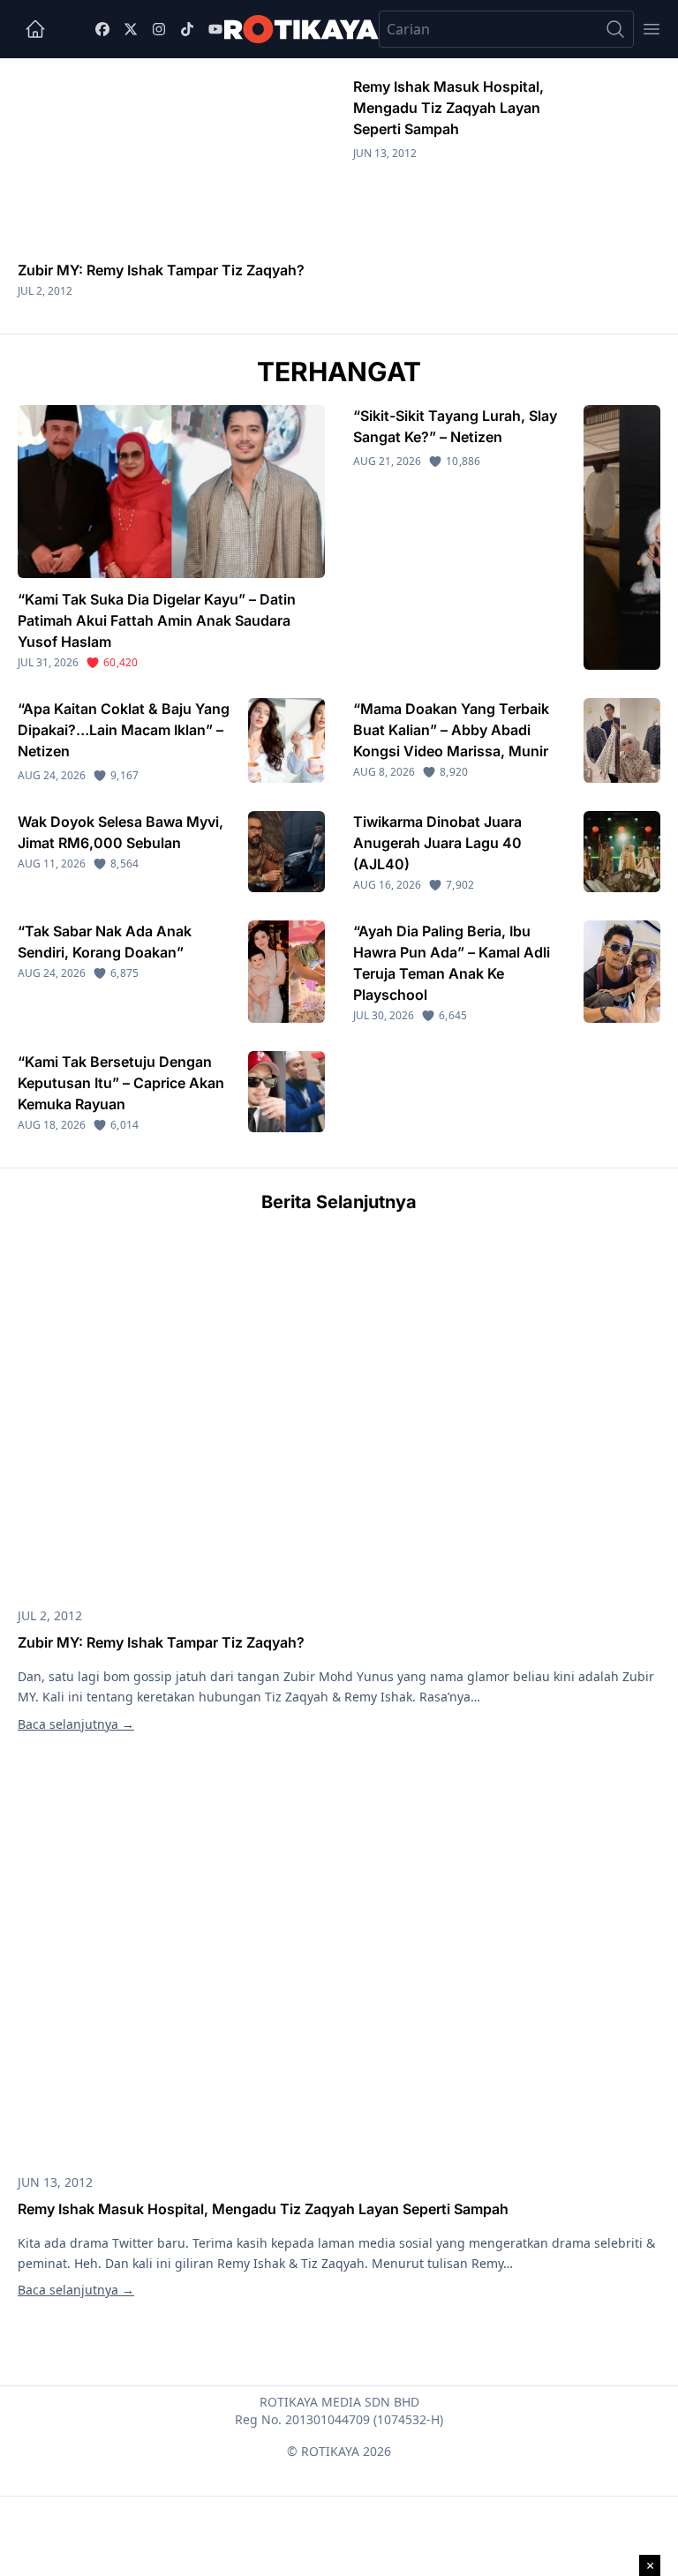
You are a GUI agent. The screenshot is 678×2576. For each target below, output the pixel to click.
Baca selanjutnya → (76, 1724)
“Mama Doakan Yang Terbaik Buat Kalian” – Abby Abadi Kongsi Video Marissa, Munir (451, 730)
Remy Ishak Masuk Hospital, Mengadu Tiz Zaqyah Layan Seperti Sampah (448, 108)
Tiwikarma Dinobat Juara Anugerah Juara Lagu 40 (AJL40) (437, 843)
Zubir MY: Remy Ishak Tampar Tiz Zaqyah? (161, 270)
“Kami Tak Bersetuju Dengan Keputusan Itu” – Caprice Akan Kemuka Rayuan (121, 1083)
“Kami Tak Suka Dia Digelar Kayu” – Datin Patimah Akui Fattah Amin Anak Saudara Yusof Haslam (157, 620)
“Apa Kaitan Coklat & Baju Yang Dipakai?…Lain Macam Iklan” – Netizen (124, 730)
